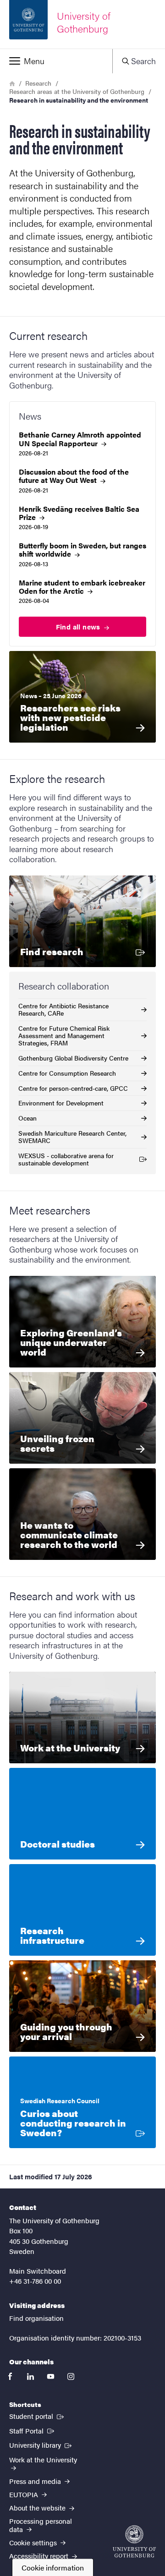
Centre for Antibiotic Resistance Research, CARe (63, 1009)
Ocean (27, 1118)
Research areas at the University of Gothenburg (77, 91)
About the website (38, 2508)
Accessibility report (40, 2556)
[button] (56, 61)
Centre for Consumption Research (67, 1073)
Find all (79, 626)
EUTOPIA (25, 2494)
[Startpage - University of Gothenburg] (134, 2541)
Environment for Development (61, 1103)
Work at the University (43, 2459)
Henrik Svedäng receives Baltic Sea (79, 513)
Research (38, 83)
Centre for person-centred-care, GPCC (73, 1088)
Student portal (37, 2416)
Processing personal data (41, 2525)
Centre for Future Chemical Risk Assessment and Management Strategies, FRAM (64, 1035)
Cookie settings (34, 2542)
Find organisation (36, 2318)
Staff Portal (33, 2430)
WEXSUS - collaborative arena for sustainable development (66, 1159)
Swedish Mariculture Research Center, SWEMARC (72, 1137)
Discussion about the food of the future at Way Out (74, 476)
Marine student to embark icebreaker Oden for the (82, 587)
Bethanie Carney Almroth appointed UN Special (80, 439)
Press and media (36, 2481)
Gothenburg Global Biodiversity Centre (73, 1058)
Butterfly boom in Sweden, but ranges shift (82, 550)
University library (41, 2445)
